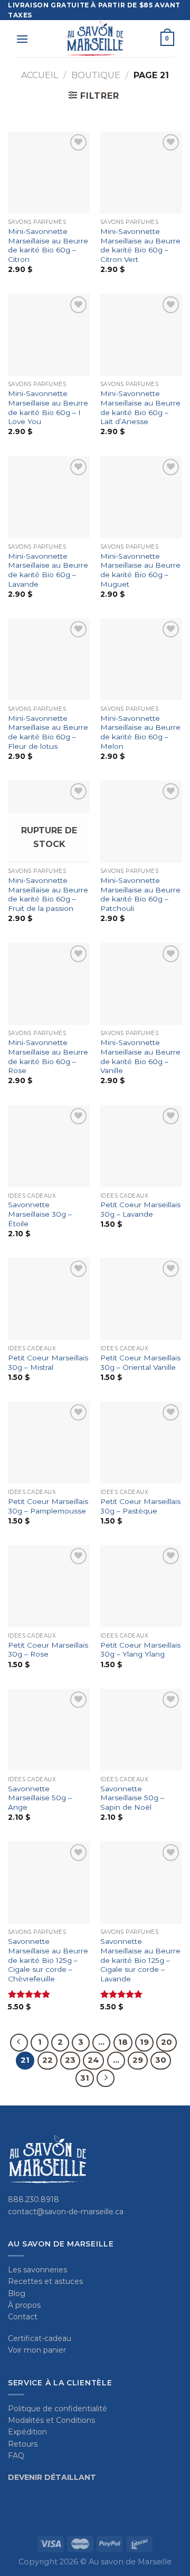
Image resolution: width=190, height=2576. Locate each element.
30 (161, 2060)
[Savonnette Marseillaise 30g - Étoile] (49, 1146)
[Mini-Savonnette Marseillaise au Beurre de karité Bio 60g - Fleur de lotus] (49, 659)
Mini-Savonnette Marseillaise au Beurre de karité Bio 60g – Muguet (140, 570)
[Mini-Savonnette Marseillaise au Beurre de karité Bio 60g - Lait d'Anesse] (141, 335)
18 (123, 2042)
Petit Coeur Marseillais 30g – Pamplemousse (48, 1506)
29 (138, 2060)
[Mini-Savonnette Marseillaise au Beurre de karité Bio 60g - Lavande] (49, 497)
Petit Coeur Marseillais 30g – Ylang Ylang (140, 1650)
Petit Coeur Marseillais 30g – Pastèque (140, 1506)
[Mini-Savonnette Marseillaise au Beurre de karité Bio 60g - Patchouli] (141, 821)
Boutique (96, 75)
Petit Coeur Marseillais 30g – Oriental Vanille (140, 1362)
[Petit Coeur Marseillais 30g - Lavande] (141, 1146)
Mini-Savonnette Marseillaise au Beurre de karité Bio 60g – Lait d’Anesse (140, 407)
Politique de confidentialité (58, 2409)
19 (144, 2042)
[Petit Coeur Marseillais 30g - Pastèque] (141, 1442)
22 (47, 2060)
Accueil (40, 75)
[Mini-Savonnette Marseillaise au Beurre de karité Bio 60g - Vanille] (141, 984)
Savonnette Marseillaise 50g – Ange (40, 1798)
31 (85, 2078)
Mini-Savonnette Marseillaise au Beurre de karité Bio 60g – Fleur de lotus (48, 732)
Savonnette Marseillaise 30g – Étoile (40, 1214)
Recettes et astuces (45, 2281)
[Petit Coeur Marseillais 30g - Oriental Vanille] (141, 1299)
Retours (23, 2444)
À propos (24, 2305)
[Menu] (22, 39)
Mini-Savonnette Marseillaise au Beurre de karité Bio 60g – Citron (48, 245)
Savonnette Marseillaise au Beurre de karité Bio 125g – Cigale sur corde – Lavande (140, 1960)
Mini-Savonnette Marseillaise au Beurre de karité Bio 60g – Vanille (140, 1056)
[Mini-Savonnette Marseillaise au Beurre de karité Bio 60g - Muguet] (141, 497)
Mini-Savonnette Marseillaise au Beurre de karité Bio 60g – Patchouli (140, 894)
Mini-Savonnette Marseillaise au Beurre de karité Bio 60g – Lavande (48, 570)
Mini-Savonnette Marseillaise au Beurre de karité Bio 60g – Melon (140, 732)
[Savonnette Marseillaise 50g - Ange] (49, 1730)
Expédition (27, 2432)
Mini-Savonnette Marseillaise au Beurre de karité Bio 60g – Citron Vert (140, 245)
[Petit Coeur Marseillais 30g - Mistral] (49, 1299)
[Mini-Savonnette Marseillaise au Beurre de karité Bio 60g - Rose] (49, 984)
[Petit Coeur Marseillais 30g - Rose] (49, 1586)
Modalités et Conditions (51, 2420)
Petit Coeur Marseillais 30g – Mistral (48, 1362)
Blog (17, 2293)
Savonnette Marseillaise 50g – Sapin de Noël (132, 1798)
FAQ (16, 2456)
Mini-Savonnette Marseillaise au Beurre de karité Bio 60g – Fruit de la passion (48, 894)
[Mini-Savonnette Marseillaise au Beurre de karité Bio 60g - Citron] (49, 172)
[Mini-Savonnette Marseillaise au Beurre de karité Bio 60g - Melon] (141, 659)
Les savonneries (37, 2270)
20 (167, 2042)
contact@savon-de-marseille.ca (66, 2212)
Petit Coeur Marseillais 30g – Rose (48, 1650)
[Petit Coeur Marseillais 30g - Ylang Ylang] (141, 1586)
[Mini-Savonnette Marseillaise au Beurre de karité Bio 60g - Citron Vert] (141, 172)
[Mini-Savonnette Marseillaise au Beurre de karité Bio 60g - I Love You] (49, 335)
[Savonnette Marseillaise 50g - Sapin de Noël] (141, 1730)
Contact (23, 2317)
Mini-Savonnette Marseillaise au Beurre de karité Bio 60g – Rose (48, 1056)
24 (93, 2060)
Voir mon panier (37, 2350)
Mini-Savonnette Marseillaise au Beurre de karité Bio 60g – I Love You (48, 407)
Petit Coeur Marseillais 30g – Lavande (140, 1209)
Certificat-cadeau (40, 2338)
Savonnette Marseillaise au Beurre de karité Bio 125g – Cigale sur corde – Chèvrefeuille (48, 1960)
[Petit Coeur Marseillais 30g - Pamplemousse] (49, 1442)
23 (70, 2060)
